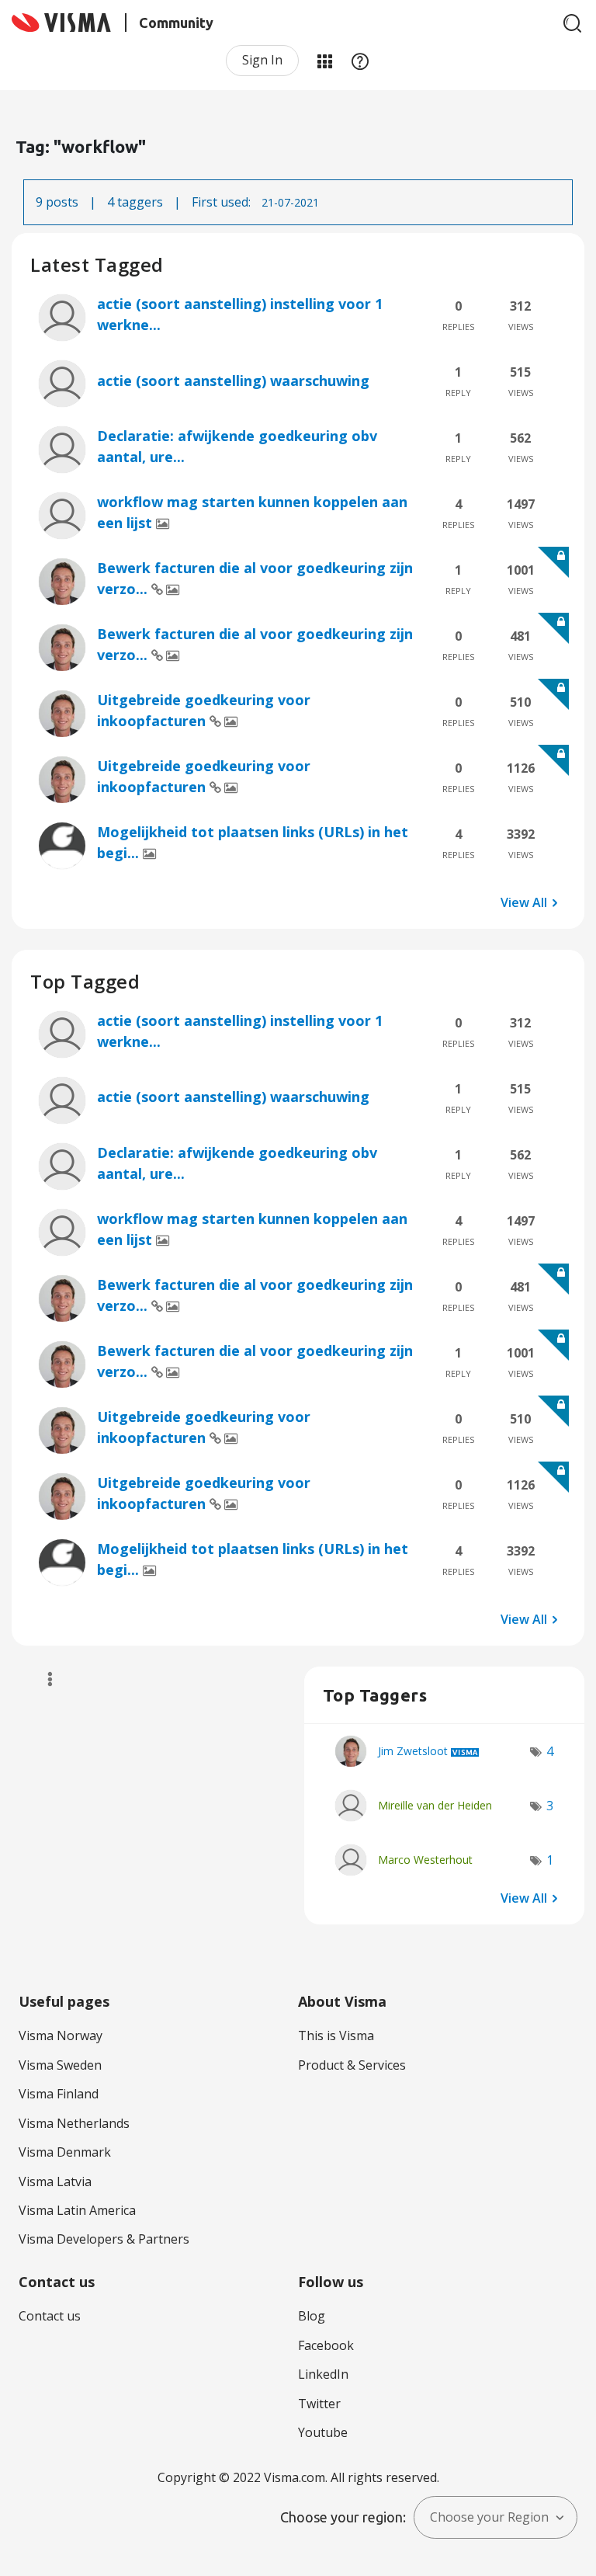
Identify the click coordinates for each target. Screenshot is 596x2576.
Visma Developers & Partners (104, 2239)
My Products (324, 61)
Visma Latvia (55, 2181)
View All (524, 902)
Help (360, 61)
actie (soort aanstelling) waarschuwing (233, 381)
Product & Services (352, 2065)
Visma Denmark (65, 2152)
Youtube (323, 2432)
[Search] (573, 23)
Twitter (319, 2404)
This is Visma (336, 2035)
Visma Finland (59, 2094)
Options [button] (43, 1679)
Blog (312, 2316)
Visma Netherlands (74, 2123)
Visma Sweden (60, 2065)
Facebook (326, 2345)
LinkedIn (323, 2374)
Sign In (262, 60)
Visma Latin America (77, 2210)
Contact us (50, 2316)
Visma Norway (61, 2035)
